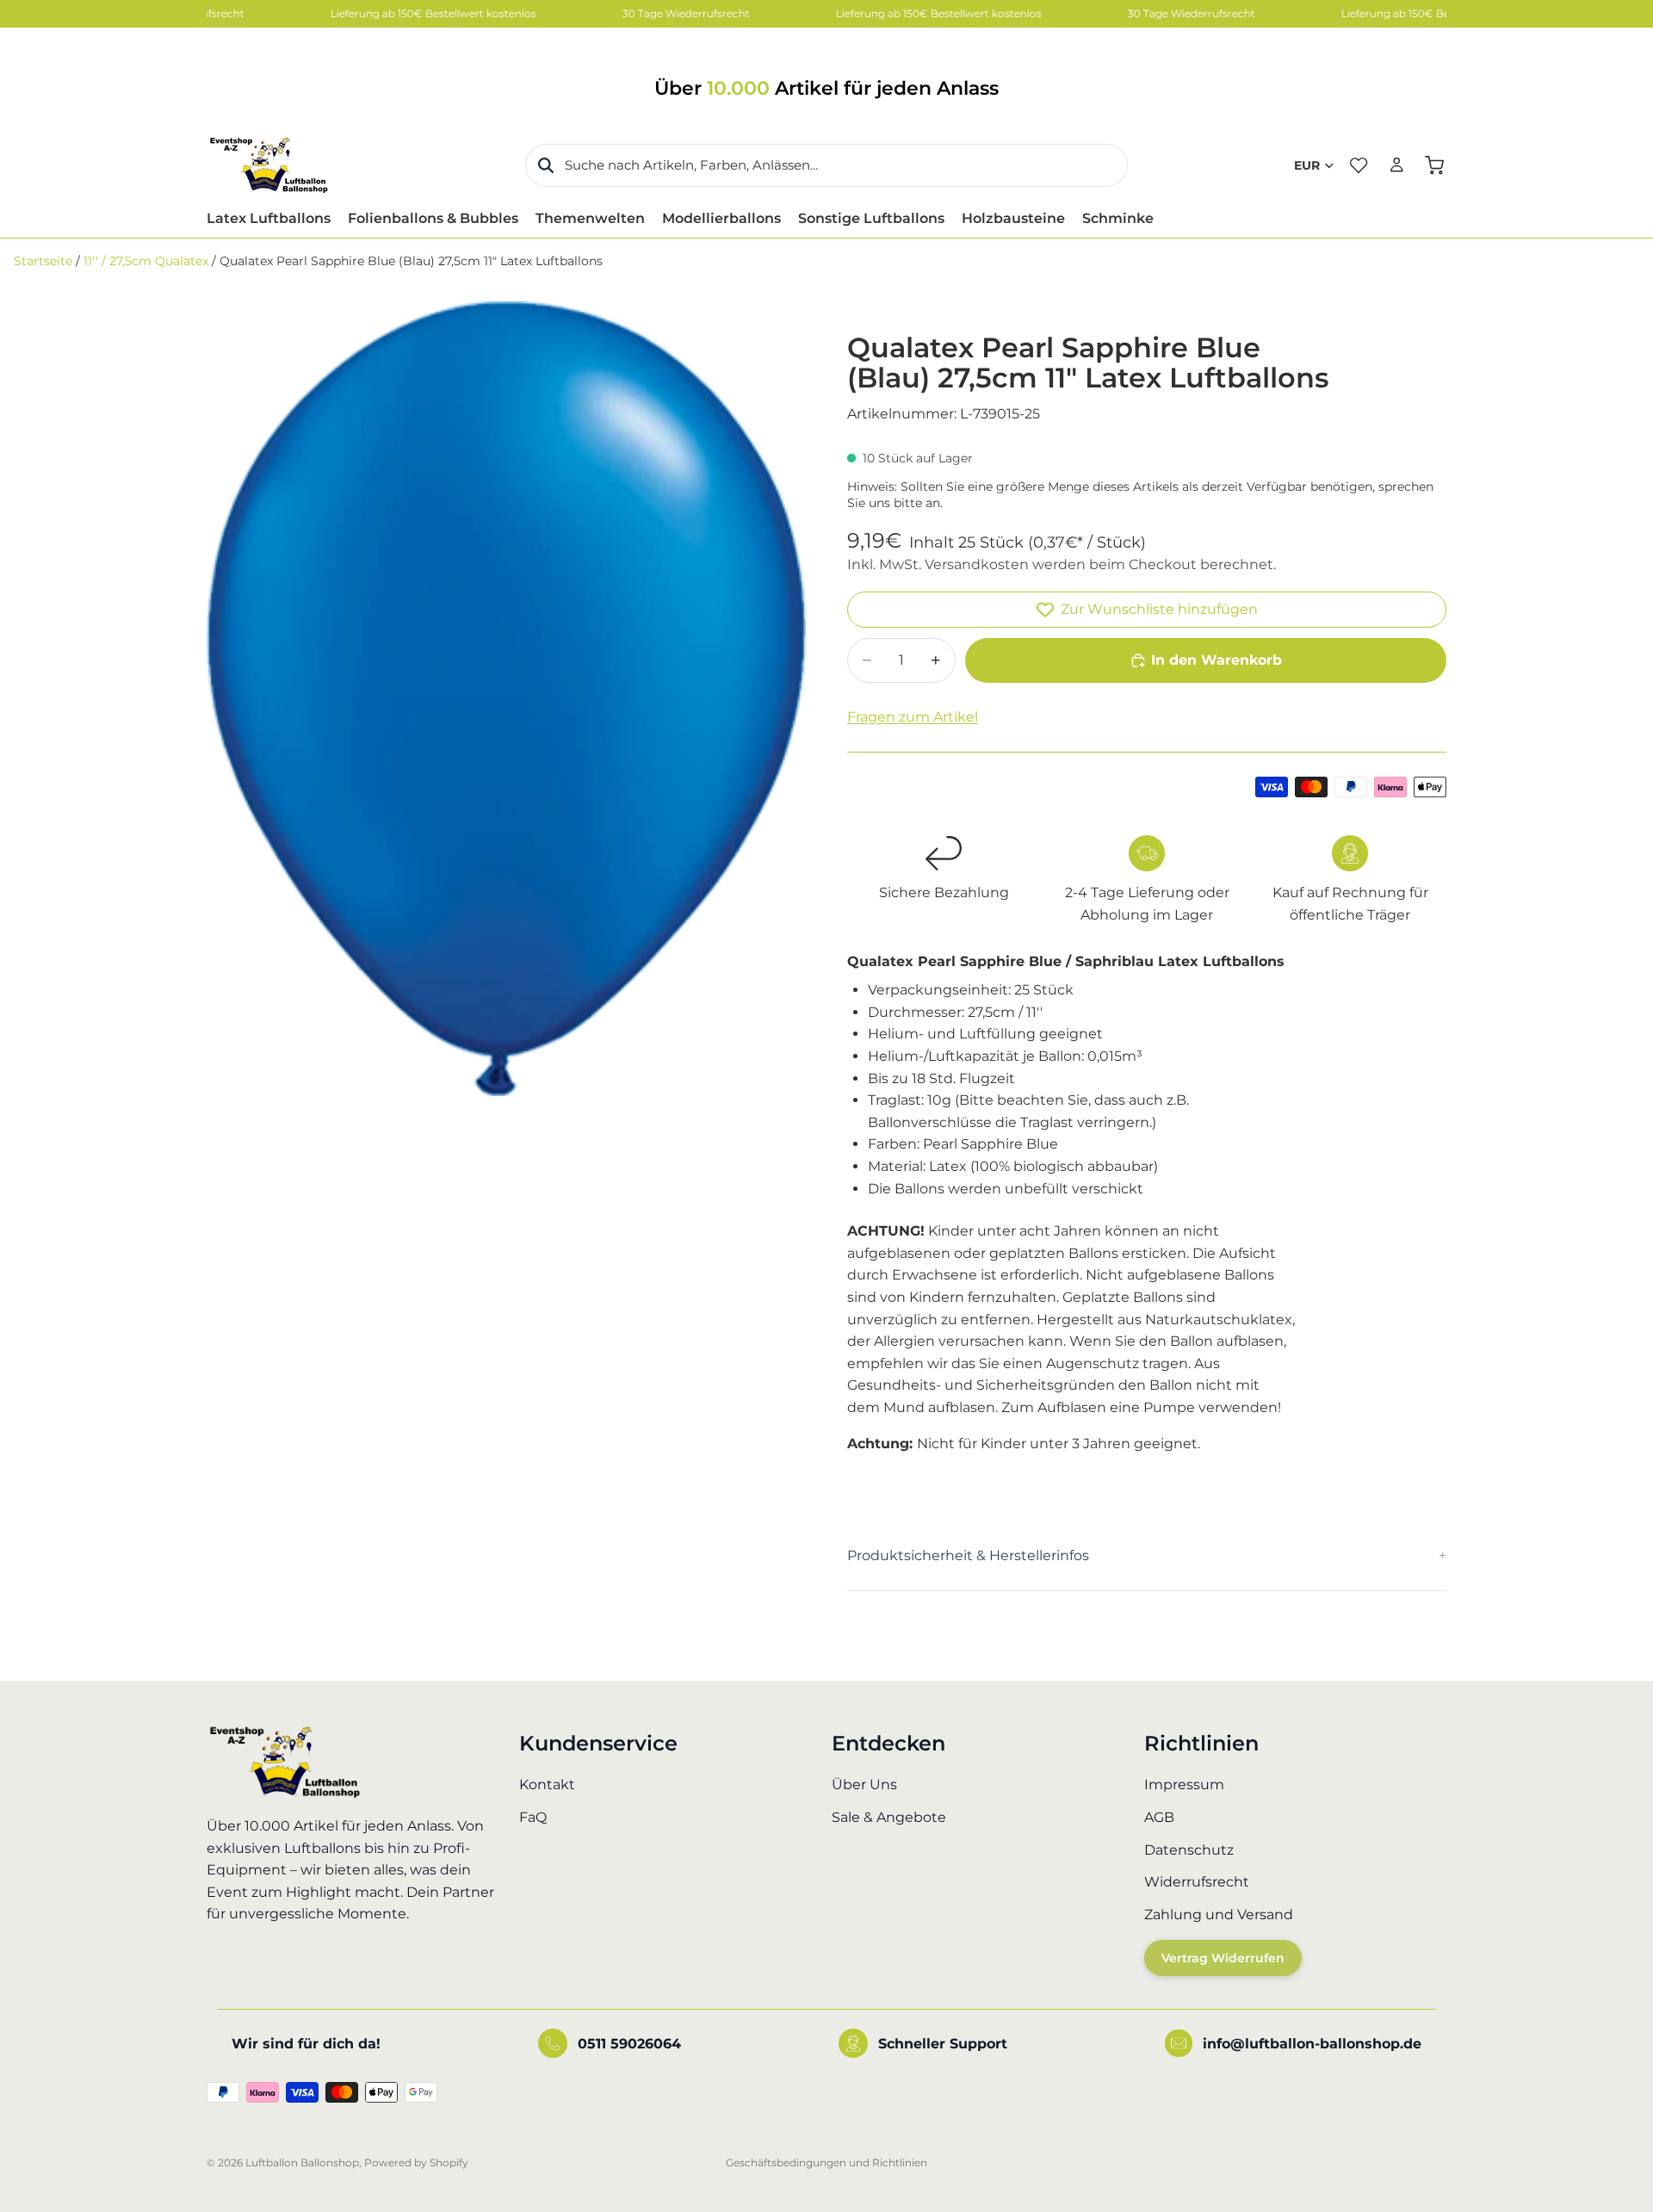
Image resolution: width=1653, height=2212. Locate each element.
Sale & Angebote (889, 1817)
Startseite (43, 261)
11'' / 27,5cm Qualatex (146, 261)
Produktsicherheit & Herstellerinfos (968, 1555)
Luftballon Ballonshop (302, 2162)
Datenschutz (1189, 1849)
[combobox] (826, 165)
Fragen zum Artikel (913, 717)
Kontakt (547, 1784)
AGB (1159, 1817)
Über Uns (864, 1784)
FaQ (533, 1817)
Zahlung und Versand (1219, 1914)
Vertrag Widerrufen (1223, 1958)
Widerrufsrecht (1197, 1882)
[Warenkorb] (1434, 165)
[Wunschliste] (1359, 165)
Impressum (1184, 1784)
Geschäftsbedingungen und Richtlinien (826, 2162)
